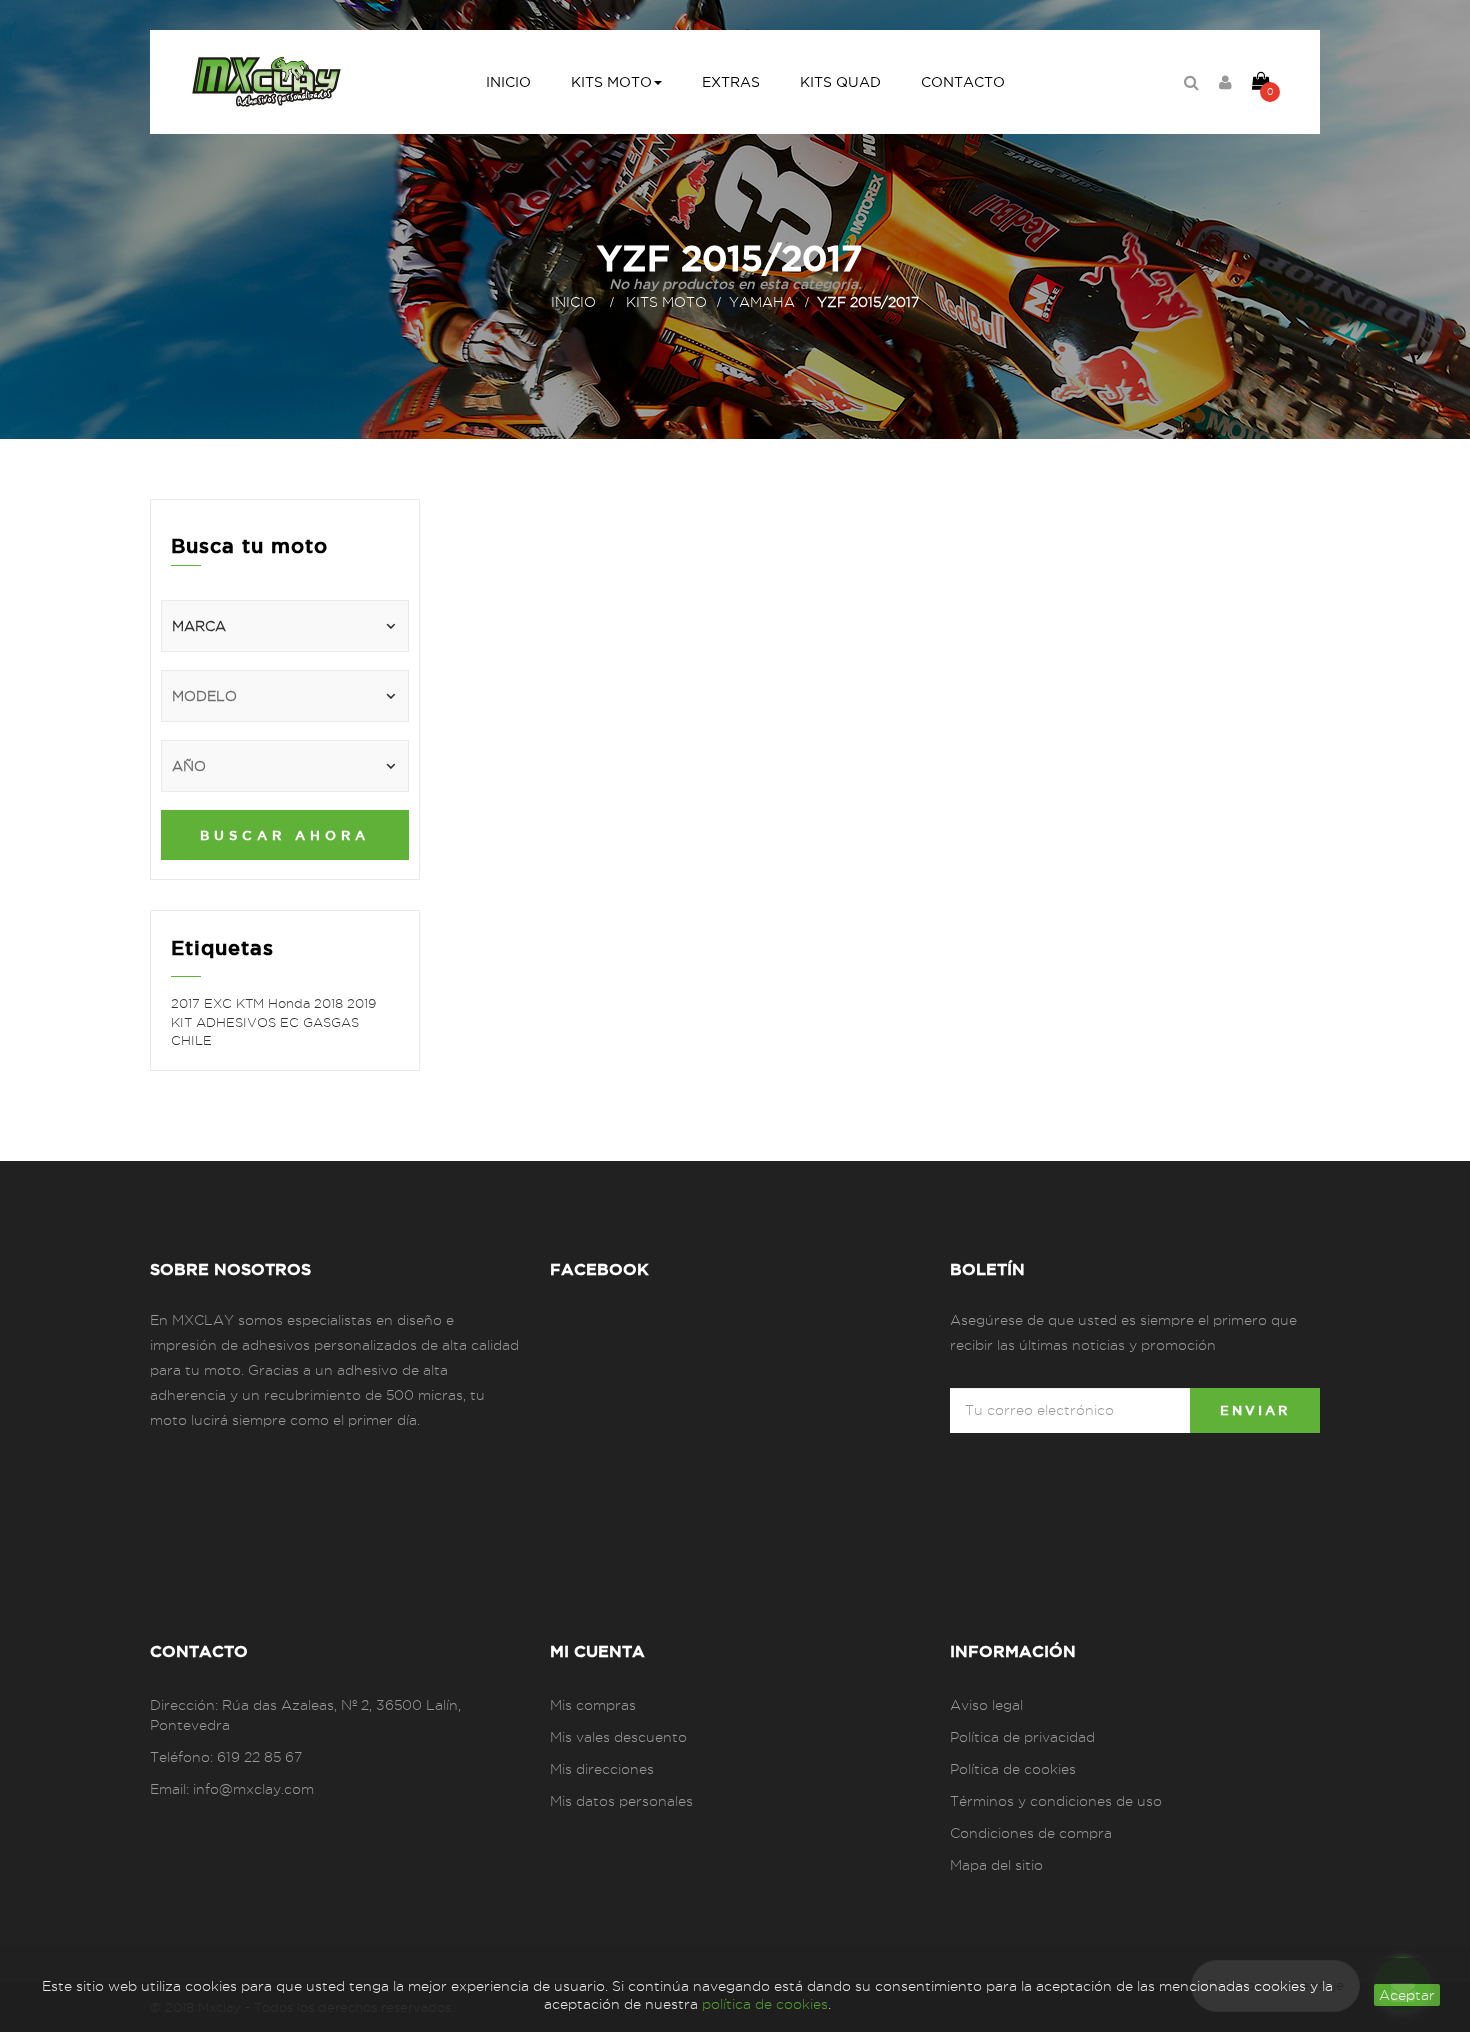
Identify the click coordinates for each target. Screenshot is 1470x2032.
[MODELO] (285, 696)
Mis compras (593, 1705)
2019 (361, 1003)
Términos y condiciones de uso (1056, 1801)
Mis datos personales (621, 1801)
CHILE (191, 1040)
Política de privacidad (1022, 1737)
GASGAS (331, 1022)
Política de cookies (1013, 1769)
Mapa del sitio (996, 1865)
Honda (291, 1003)
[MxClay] (266, 82)
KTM (252, 1003)
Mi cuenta (597, 1651)
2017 (187, 1003)
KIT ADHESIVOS (225, 1022)
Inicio (573, 302)
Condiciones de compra (1031, 1833)
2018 (330, 1003)
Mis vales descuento (618, 1737)
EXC (220, 1003)
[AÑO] (285, 766)
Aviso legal (986, 1705)
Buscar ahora (285, 835)
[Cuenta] (1225, 82)
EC (291, 1022)
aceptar (1407, 1995)
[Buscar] (1191, 82)
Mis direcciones (602, 1769)
